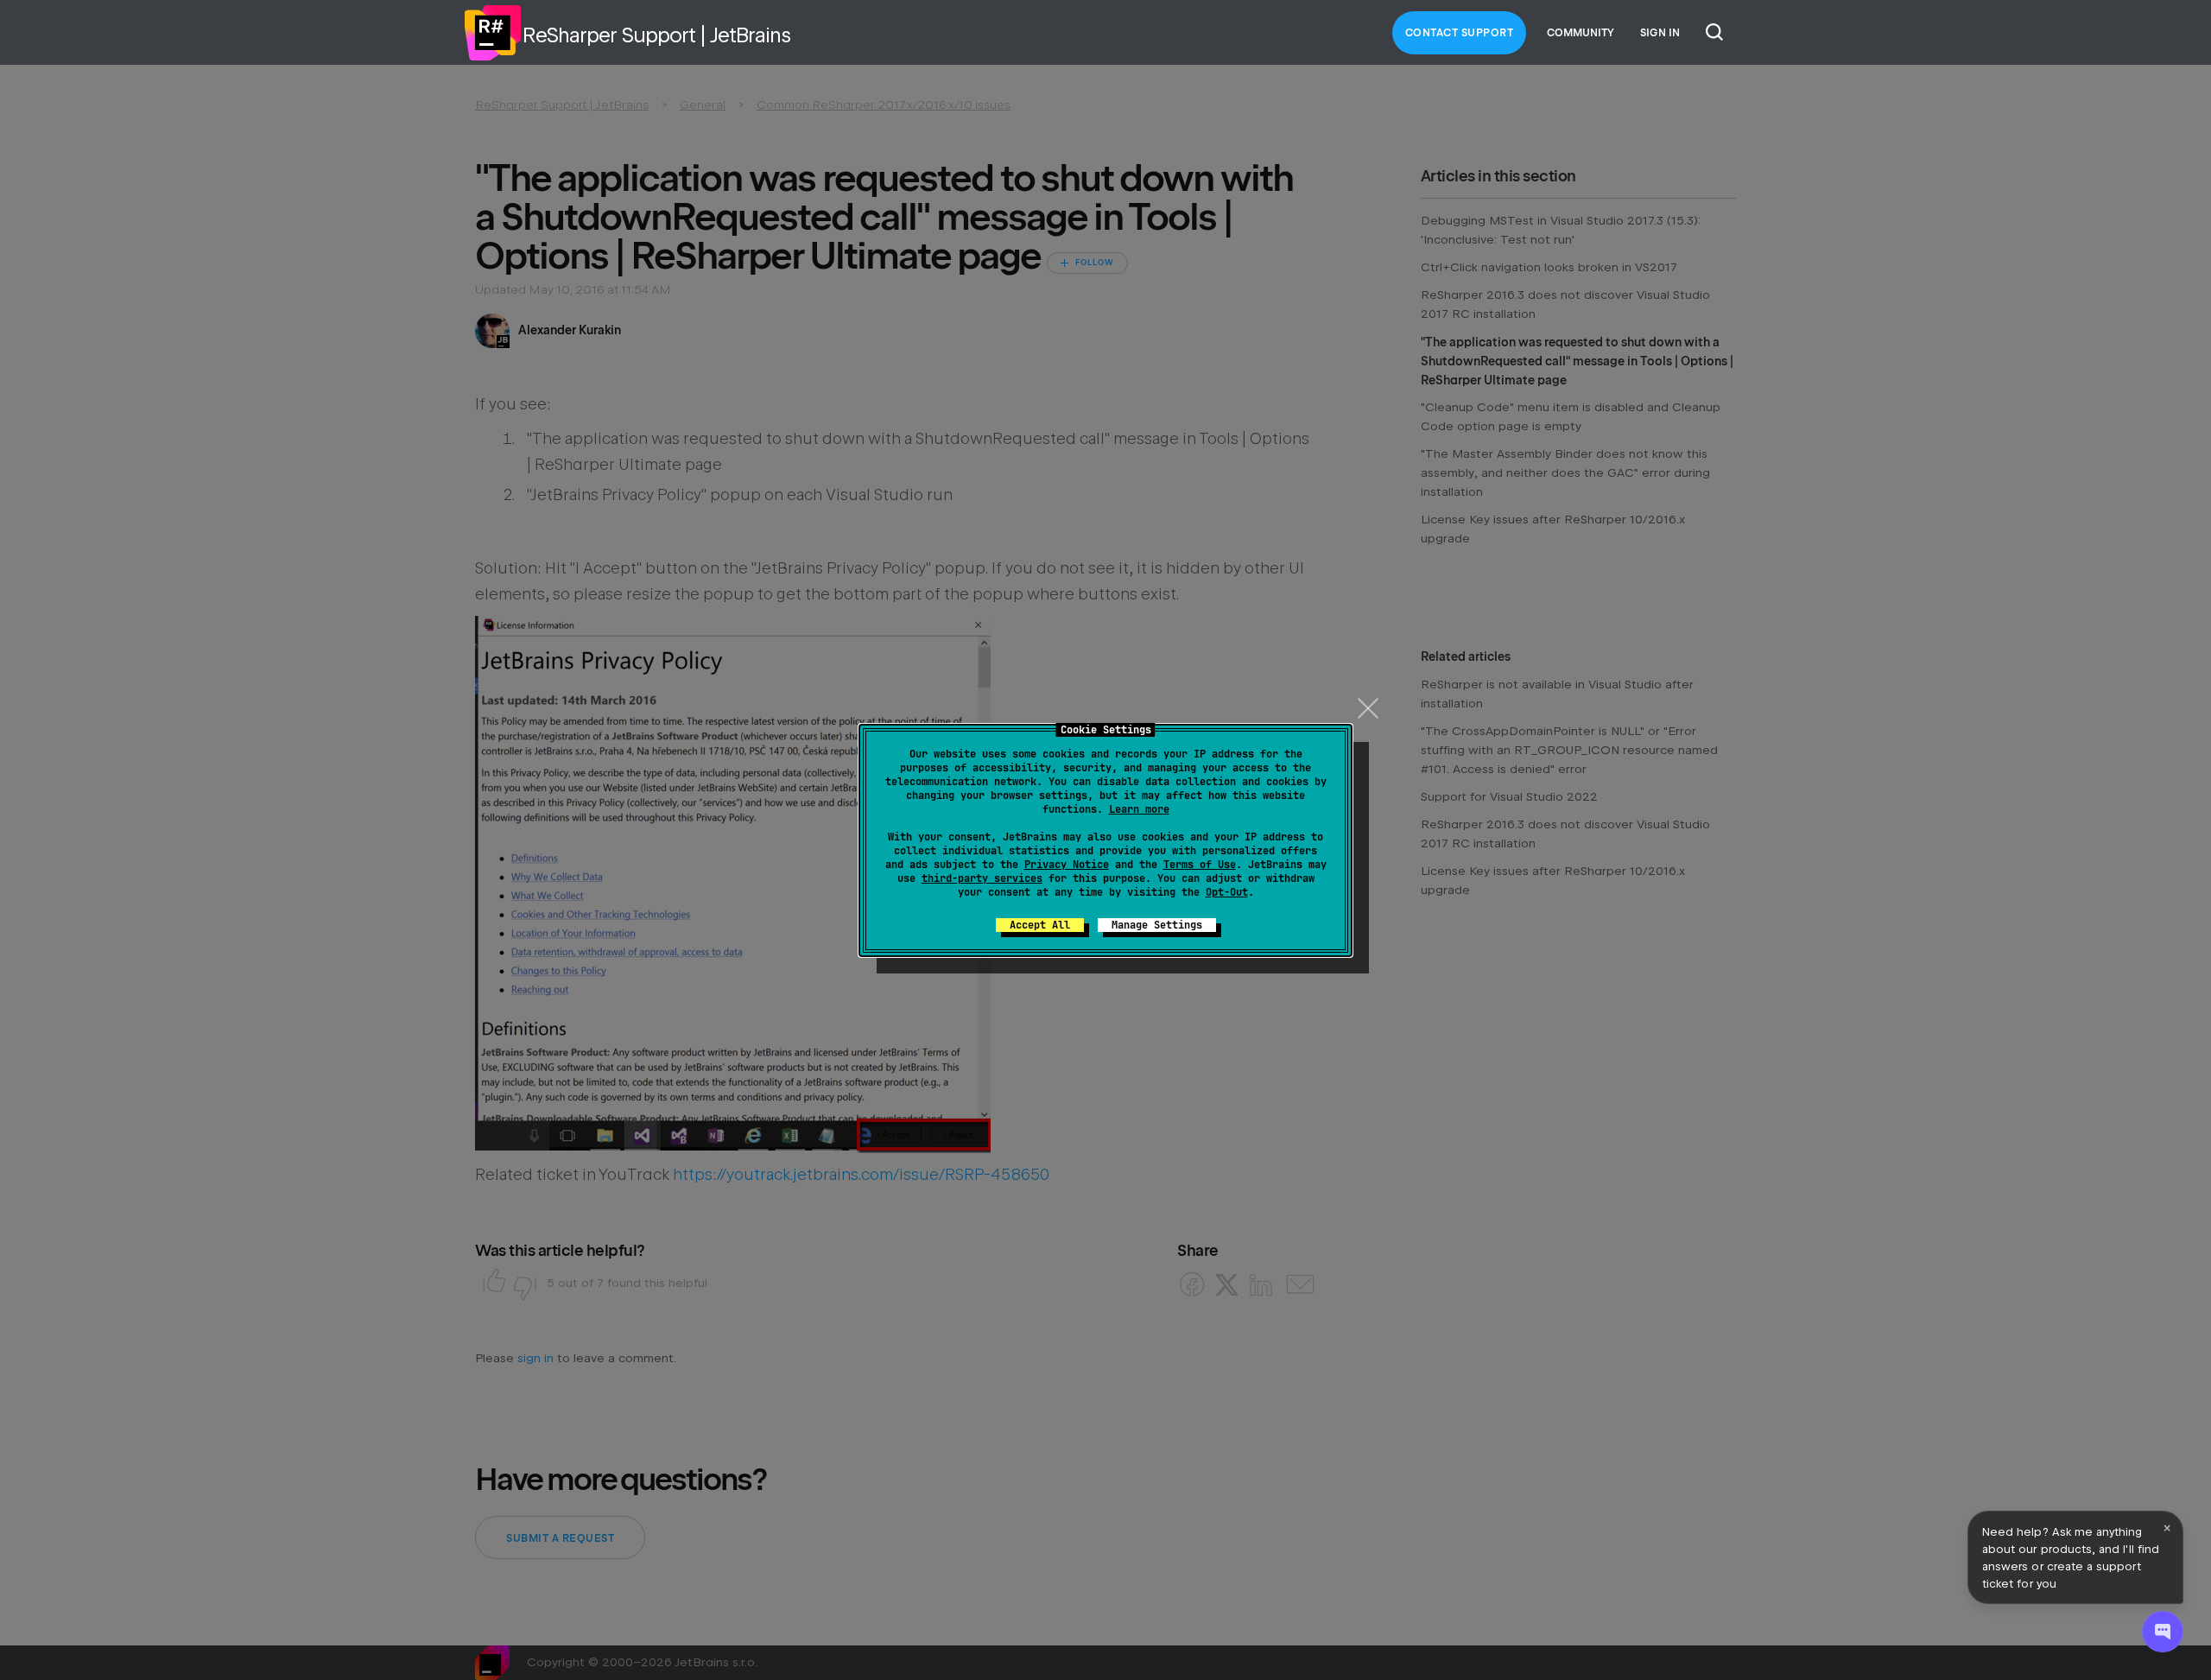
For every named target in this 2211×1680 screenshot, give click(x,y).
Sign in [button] (1660, 33)
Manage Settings (1157, 925)
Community (1581, 33)
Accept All (1040, 925)
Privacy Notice (1067, 865)
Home (492, 33)
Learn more (1139, 809)
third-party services (982, 878)
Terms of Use (1200, 865)
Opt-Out (1227, 892)
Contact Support (1460, 33)
